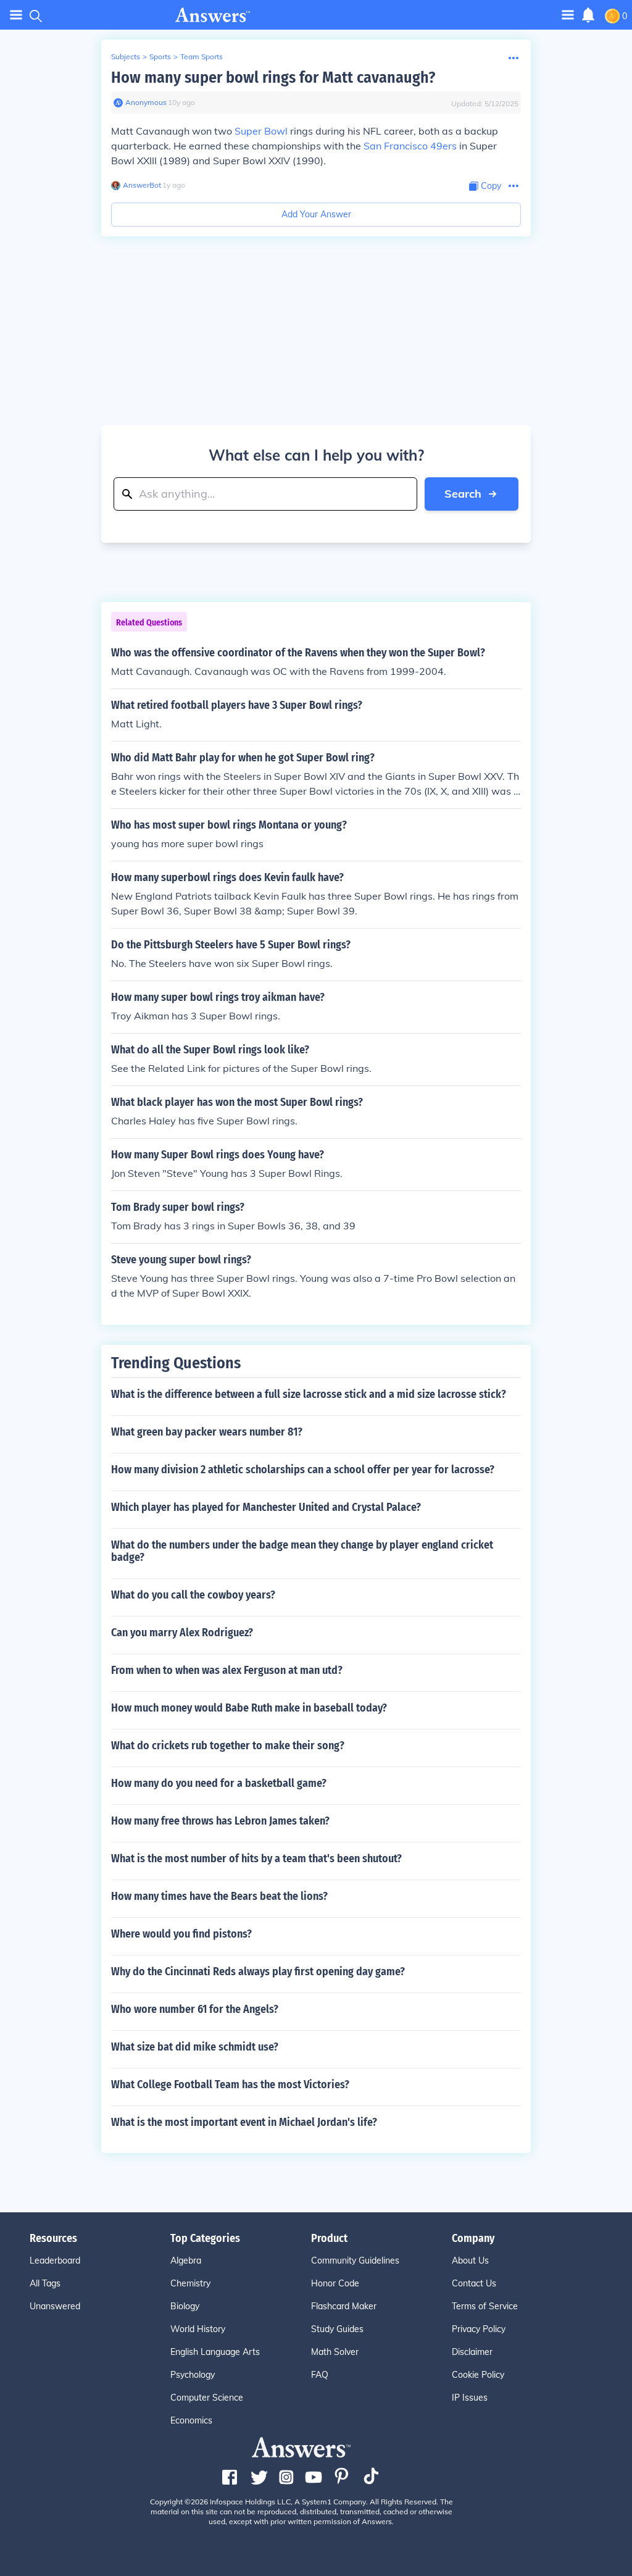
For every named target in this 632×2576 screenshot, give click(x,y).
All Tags (45, 2283)
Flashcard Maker (344, 2306)
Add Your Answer (316, 214)
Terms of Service (485, 2306)
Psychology (193, 2375)
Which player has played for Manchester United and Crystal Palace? (266, 1507)
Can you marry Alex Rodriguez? (182, 1633)
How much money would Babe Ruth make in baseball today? (249, 1708)
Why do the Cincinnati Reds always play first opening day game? (258, 1972)
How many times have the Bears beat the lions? (219, 1896)
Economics (191, 2420)
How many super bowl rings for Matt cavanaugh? (273, 77)
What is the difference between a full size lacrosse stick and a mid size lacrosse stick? (309, 1394)
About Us (470, 2260)
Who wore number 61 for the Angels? (195, 2009)
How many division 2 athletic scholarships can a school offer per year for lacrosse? (303, 1470)
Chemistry (190, 2283)
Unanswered (55, 2306)
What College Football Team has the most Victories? (230, 2085)
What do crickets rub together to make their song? (228, 1746)
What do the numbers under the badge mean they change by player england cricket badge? (302, 1551)
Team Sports (202, 56)
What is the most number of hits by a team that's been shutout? (256, 1859)
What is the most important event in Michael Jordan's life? (244, 2122)
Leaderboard (55, 2260)
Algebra (186, 2260)
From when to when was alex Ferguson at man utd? (227, 1670)
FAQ (320, 2375)
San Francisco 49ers (410, 146)
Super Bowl (261, 131)
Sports (160, 56)
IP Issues (470, 2398)
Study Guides (337, 2329)
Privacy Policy (479, 2329)
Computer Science (207, 2398)
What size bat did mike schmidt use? (195, 2047)
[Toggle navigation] (16, 15)
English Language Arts (215, 2352)
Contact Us (474, 2283)
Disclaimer (472, 2352)
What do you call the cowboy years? (193, 1595)
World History (198, 2329)
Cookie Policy (478, 2375)
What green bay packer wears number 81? (207, 1432)
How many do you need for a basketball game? (219, 1783)
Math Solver (335, 2352)
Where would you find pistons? (181, 1934)
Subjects (126, 56)
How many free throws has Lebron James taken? (220, 1821)
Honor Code (335, 2283)
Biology (185, 2306)
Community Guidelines (355, 2260)
